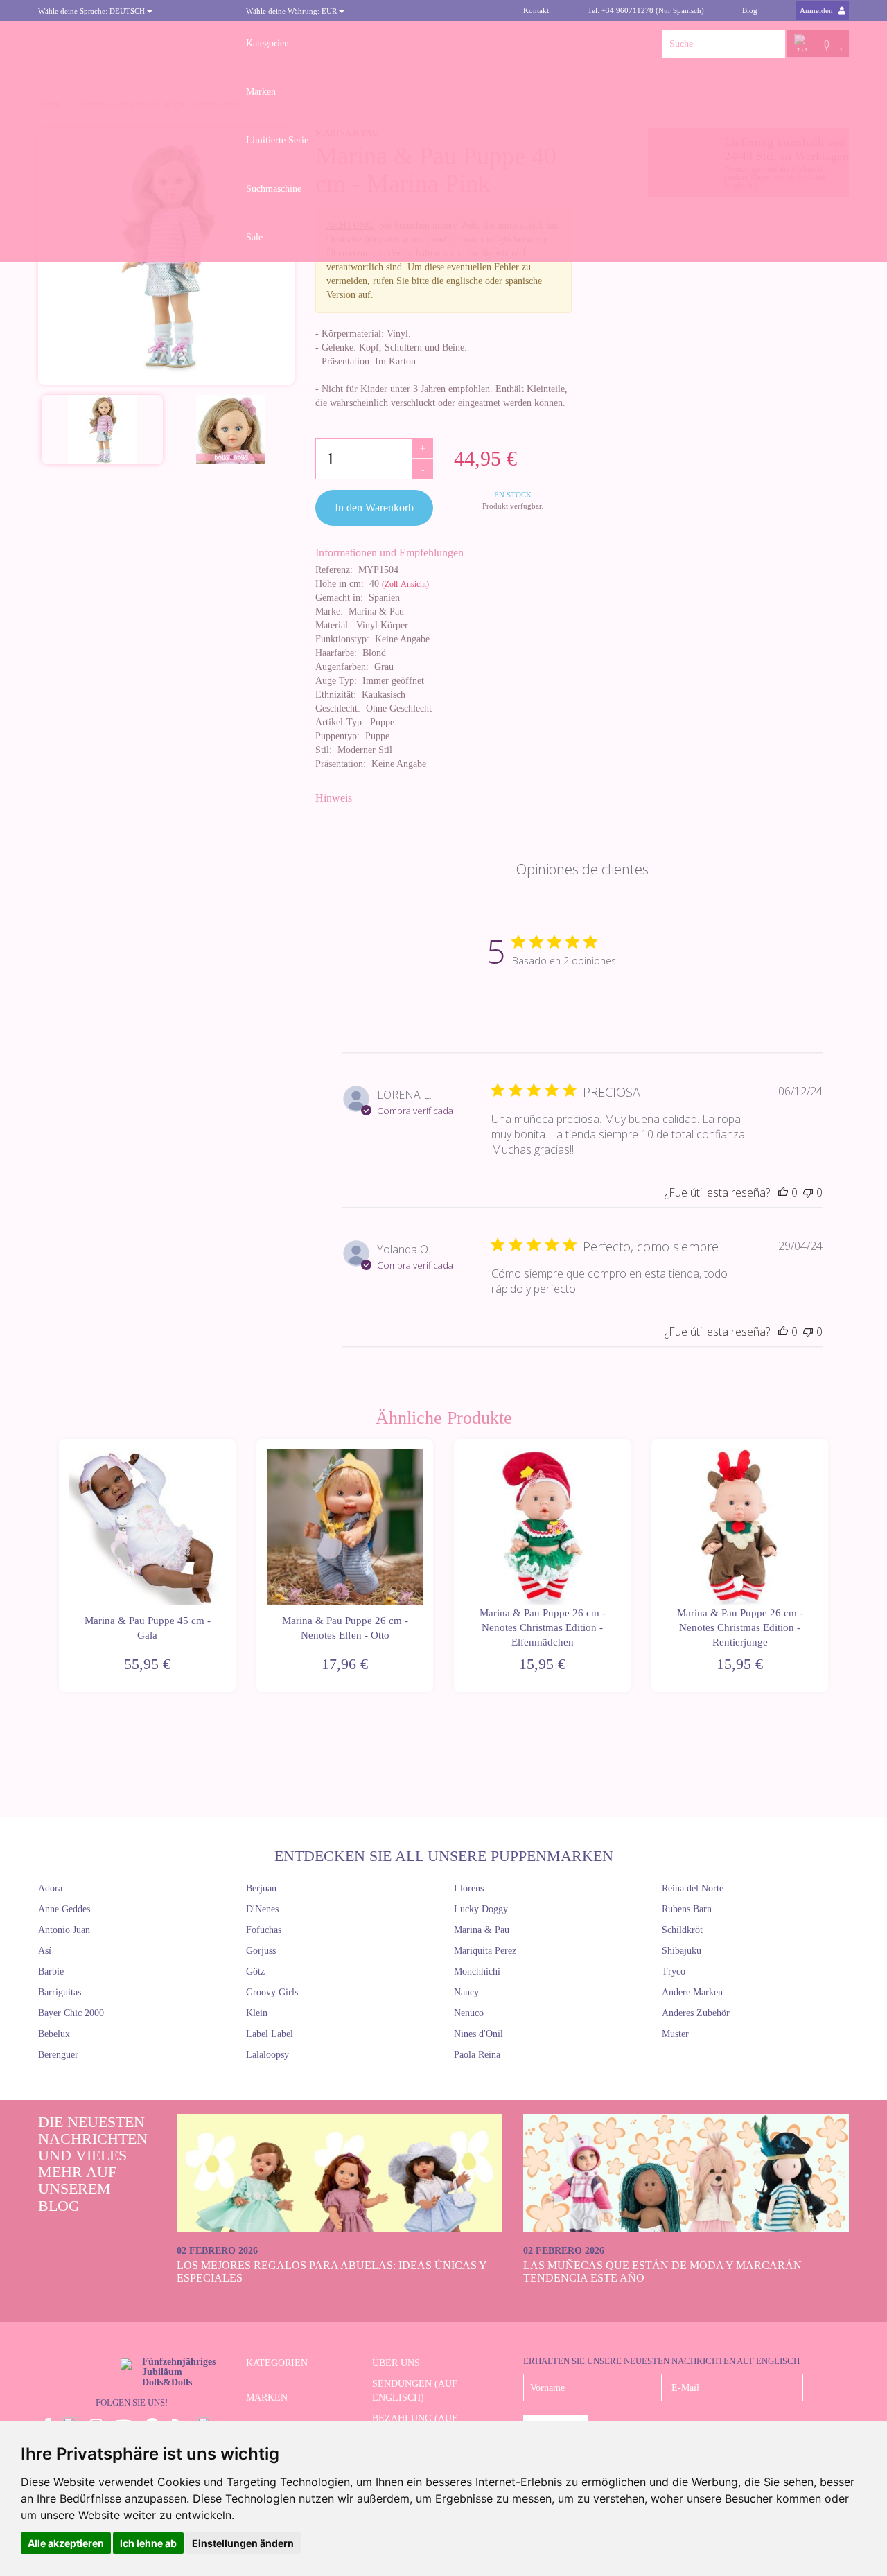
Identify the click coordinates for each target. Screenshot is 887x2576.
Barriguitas (60, 1992)
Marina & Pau (482, 1930)
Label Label (270, 2034)
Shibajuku (682, 1951)
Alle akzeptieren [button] (66, 2543)
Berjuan (261, 1888)
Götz (255, 1971)
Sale (254, 237)
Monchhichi (477, 1971)
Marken (261, 92)
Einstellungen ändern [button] (243, 2543)
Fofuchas (264, 1930)
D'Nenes (262, 1909)
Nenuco (469, 2013)
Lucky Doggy (481, 1909)
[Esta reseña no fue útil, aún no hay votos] (808, 1192)
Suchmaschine (274, 189)
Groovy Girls (272, 1992)
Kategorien (267, 43)
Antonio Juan (64, 1930)
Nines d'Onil (478, 2034)
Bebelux (54, 2034)
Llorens (469, 1888)
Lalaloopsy (267, 2055)
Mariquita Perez (485, 1951)
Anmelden (817, 10)
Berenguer (58, 2055)
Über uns (396, 2363)
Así (45, 1951)
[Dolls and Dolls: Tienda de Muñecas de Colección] (132, 44)
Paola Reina (477, 2055)
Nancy (466, 1992)
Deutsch (93, 11)
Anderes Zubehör (696, 2013)
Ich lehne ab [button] (148, 2543)
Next (830, 1565)
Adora (50, 1888)
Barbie (51, 1971)
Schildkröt (682, 1930)
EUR (292, 11)
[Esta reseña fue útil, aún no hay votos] (783, 1192)
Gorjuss (261, 1951)
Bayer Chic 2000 (71, 2013)
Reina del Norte (693, 1888)
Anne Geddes (64, 1909)
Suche (771, 44)
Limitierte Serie (277, 140)
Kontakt (536, 10)
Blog (750, 10)
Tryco (674, 1971)
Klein (257, 2013)
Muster (675, 2034)
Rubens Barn (687, 1909)
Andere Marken (692, 1992)
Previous (57, 1565)
